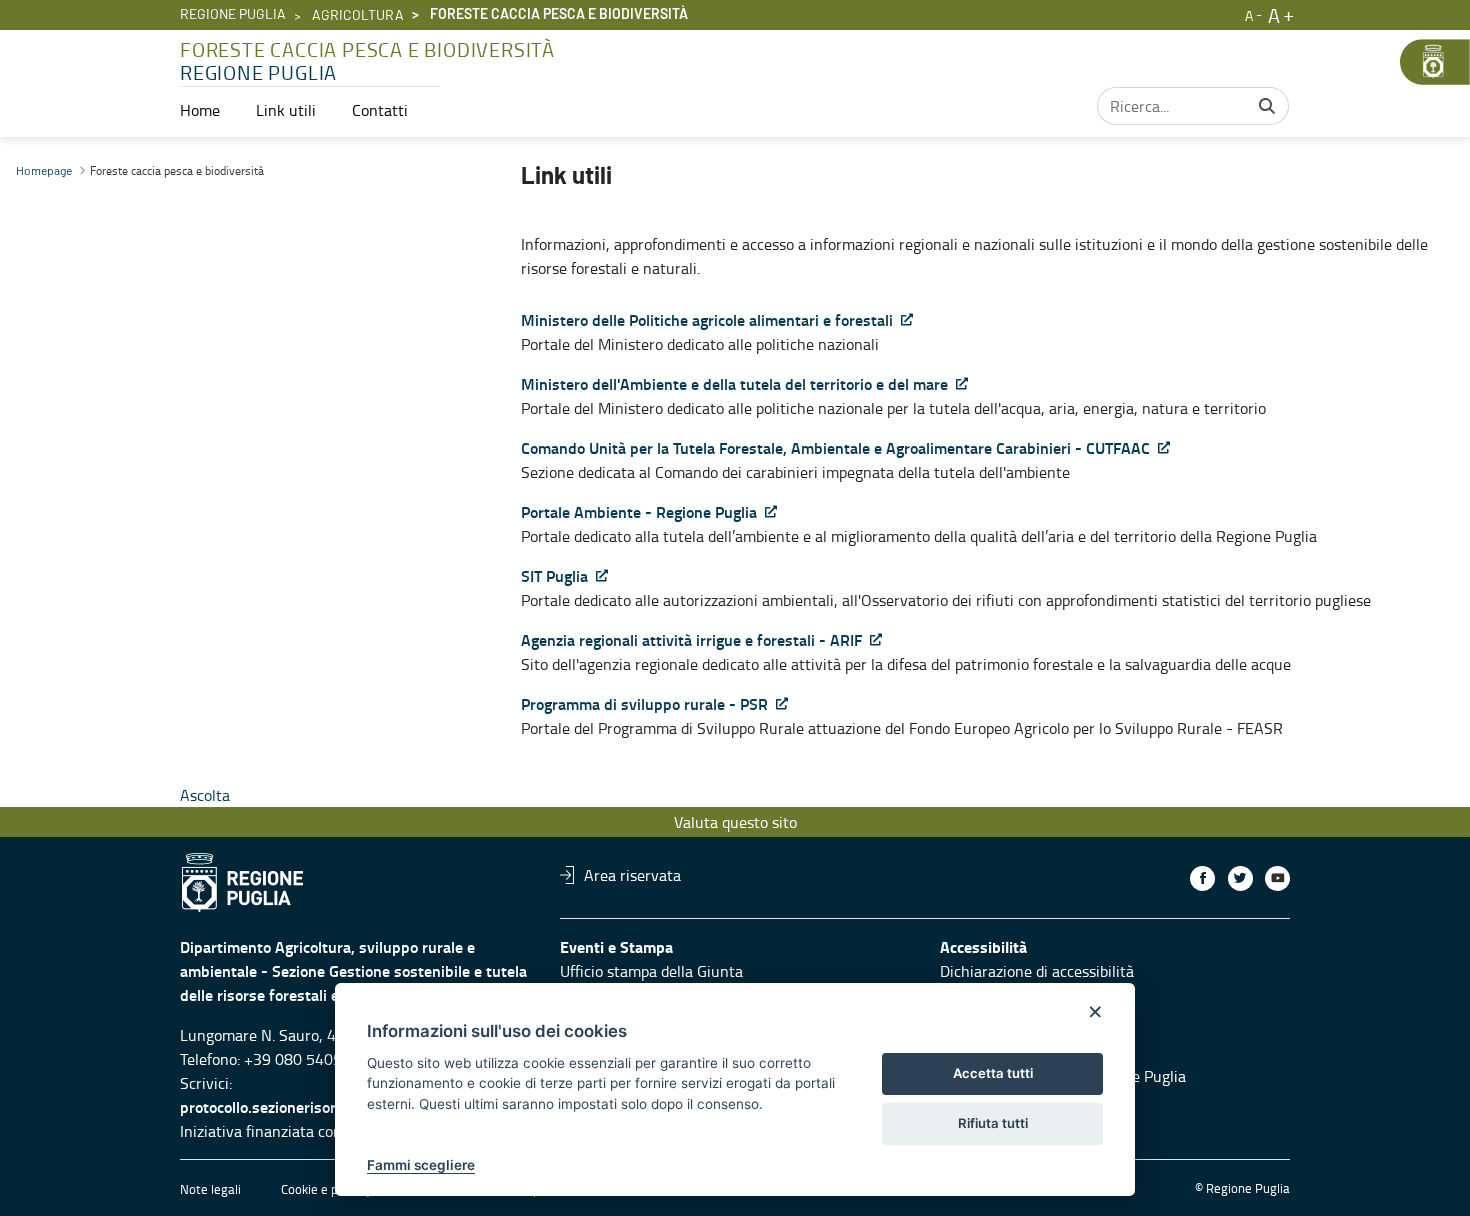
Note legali (210, 1189)
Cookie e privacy (326, 1189)
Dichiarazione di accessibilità (1037, 971)
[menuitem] (200, 110)
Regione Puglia (233, 15)
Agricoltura (358, 16)
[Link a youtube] (1277, 878)
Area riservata (632, 875)
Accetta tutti (993, 1073)
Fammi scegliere (421, 1165)
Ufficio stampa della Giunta (651, 971)
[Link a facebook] (1202, 878)
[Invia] (1267, 106)
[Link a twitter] (1240, 878)
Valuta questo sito (735, 822)
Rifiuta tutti (993, 1123)
